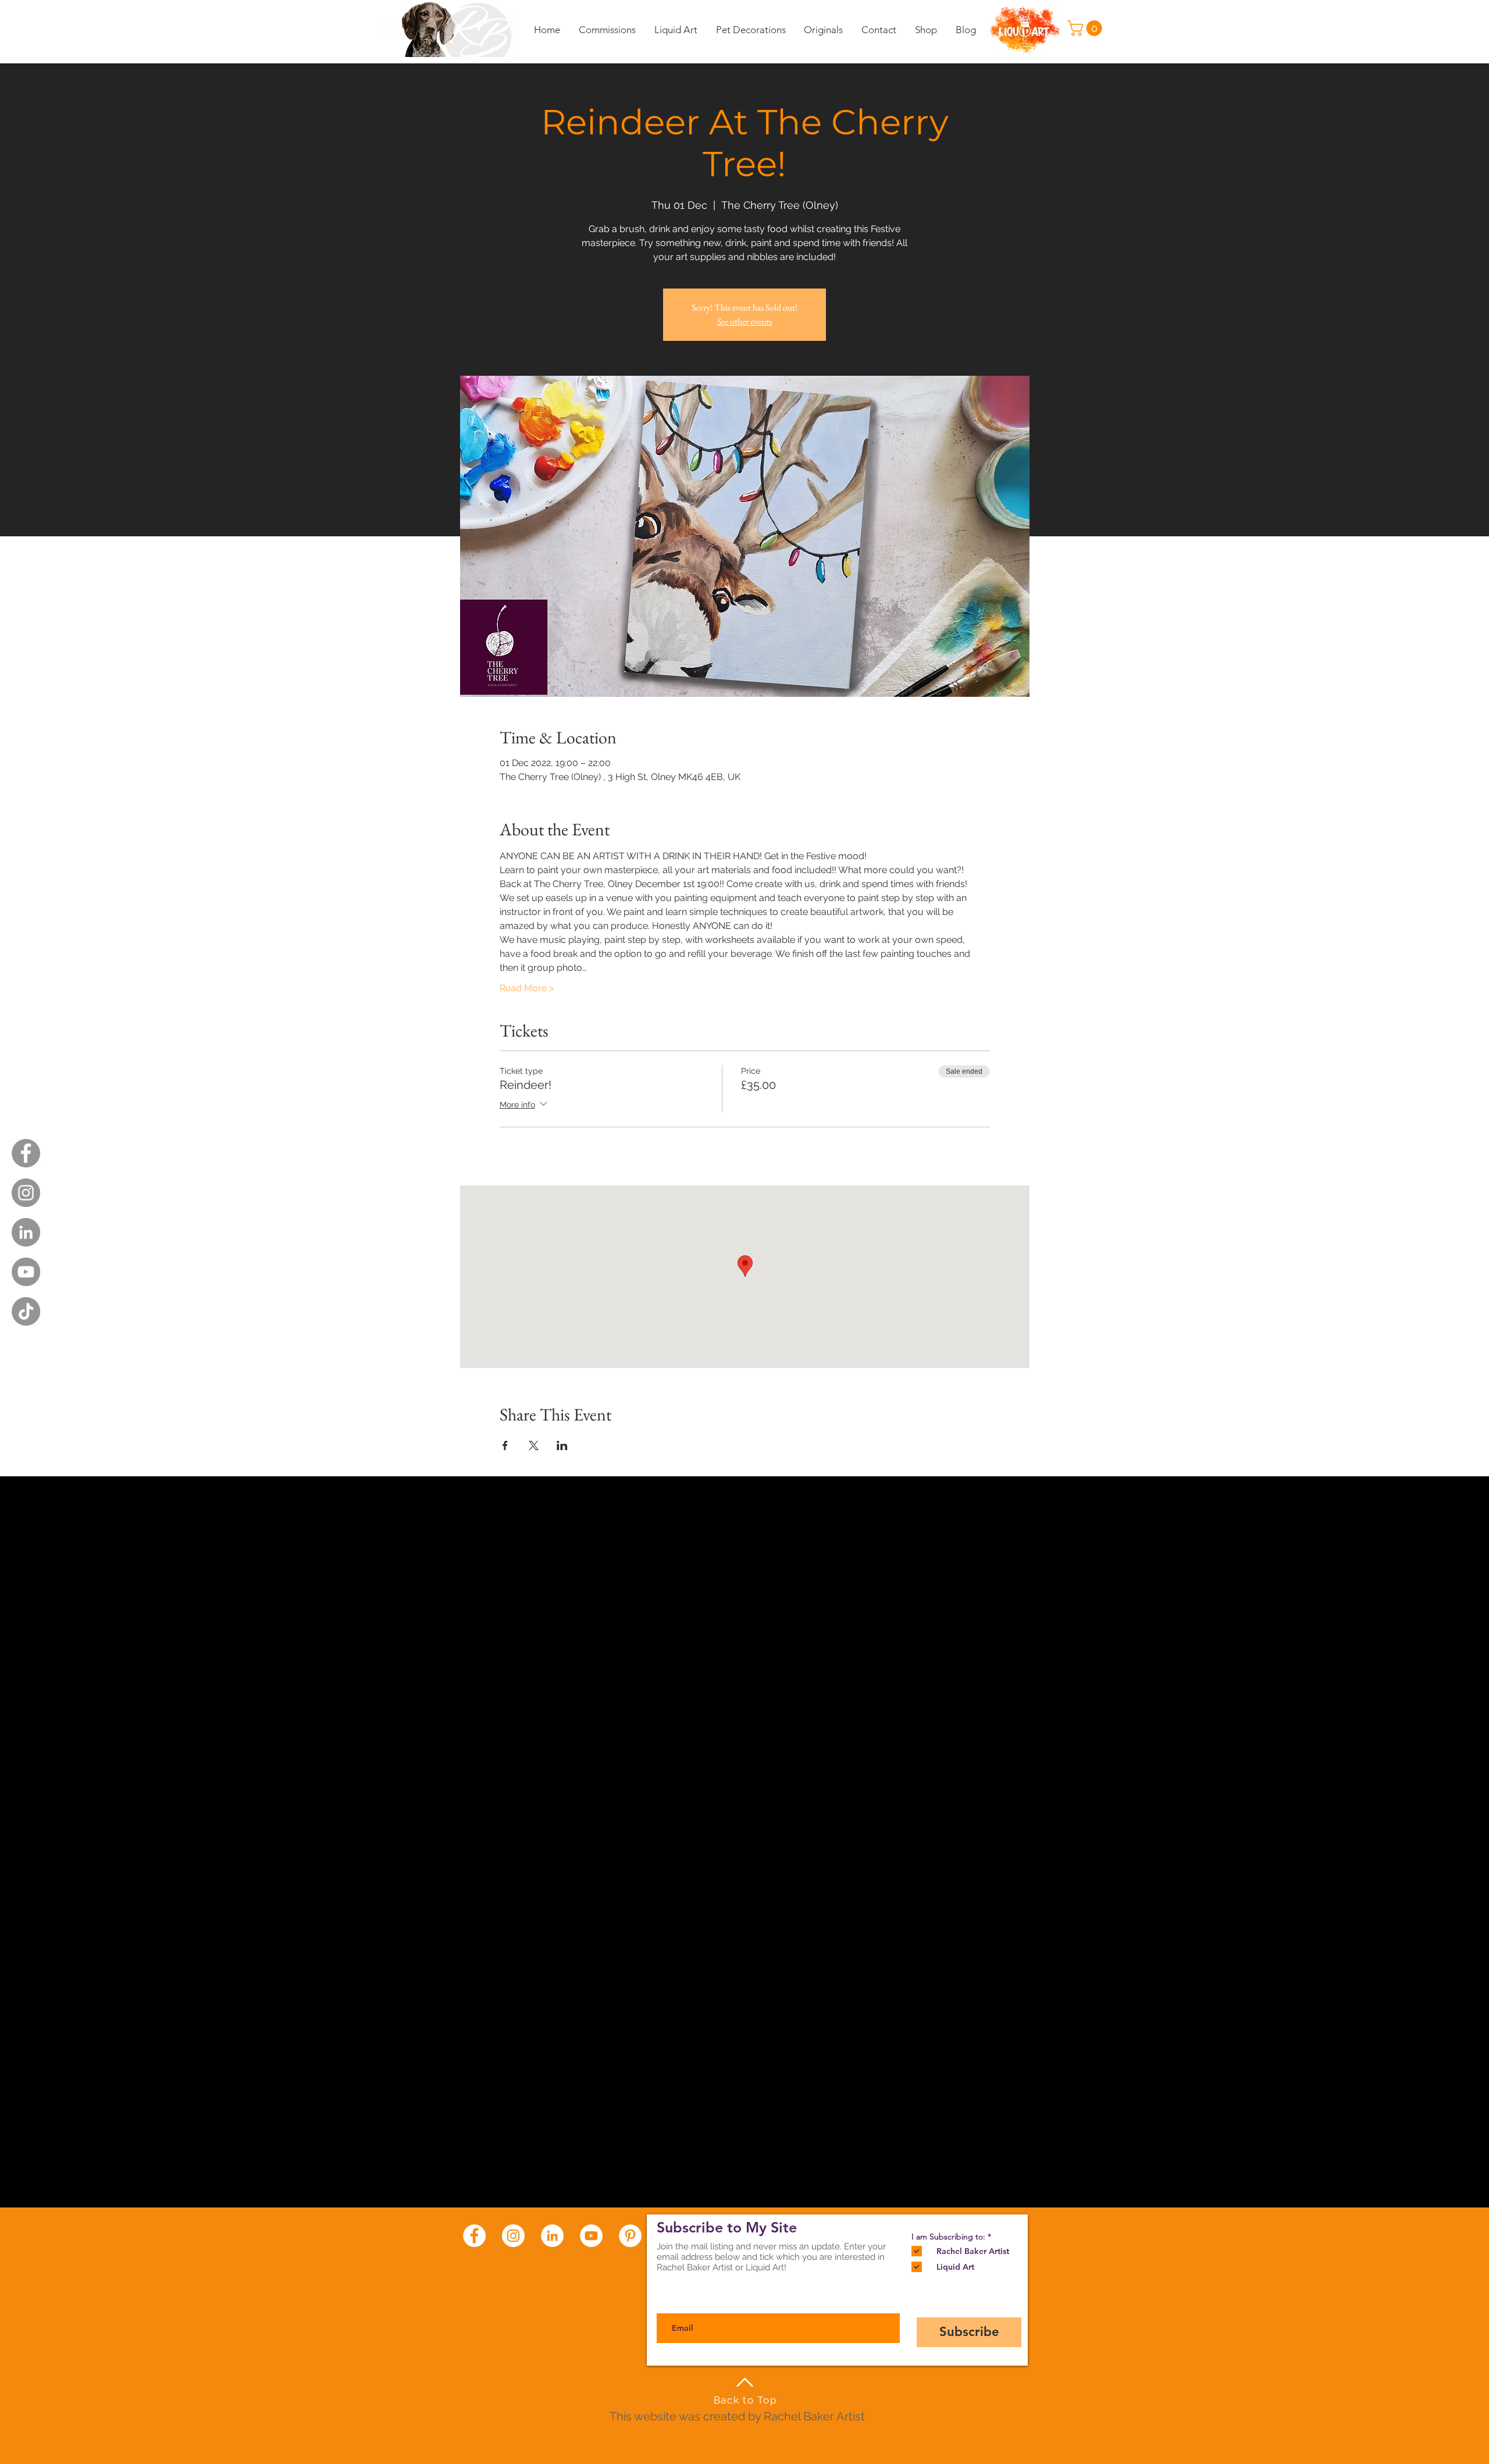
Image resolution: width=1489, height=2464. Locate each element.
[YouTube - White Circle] (591, 2236)
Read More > (527, 988)
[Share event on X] (534, 1445)
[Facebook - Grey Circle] (26, 1153)
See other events (744, 321)
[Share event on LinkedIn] (562, 1445)
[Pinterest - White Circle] (630, 2236)
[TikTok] (26, 1311)
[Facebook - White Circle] (474, 2236)
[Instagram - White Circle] (513, 2236)
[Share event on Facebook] (505, 1445)
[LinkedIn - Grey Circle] (26, 1232)
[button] (1087, 28)
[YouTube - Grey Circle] (26, 1272)
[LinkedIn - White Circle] (552, 2236)
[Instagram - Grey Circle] (26, 1193)
